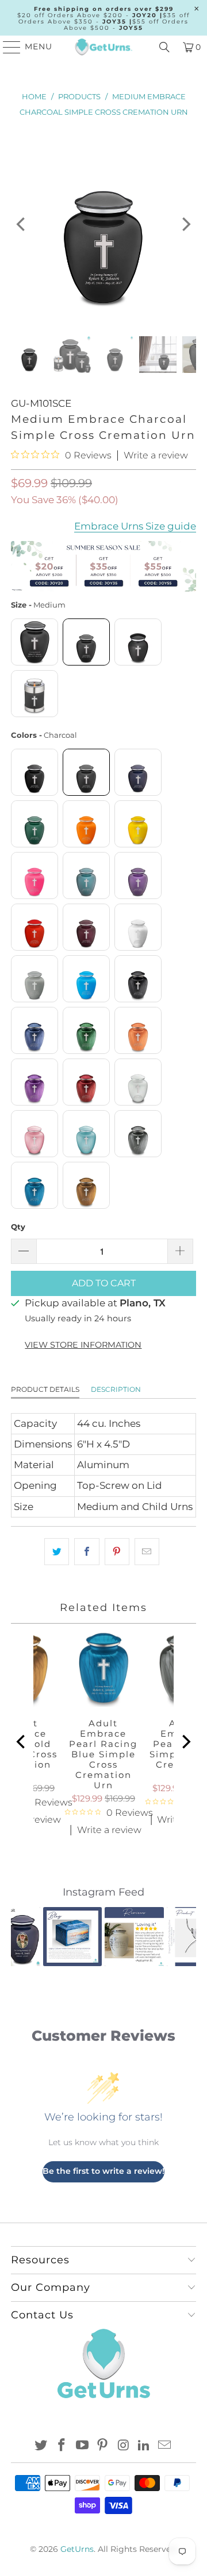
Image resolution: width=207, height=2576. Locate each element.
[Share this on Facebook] (87, 1552)
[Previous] (22, 224)
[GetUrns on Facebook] (62, 2446)
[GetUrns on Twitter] (41, 2446)
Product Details (45, 1389)
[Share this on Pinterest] (117, 1552)
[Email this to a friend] (147, 1552)
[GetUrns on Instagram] (124, 2446)
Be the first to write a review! (103, 2171)
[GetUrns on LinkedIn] (144, 2446)
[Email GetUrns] (164, 2446)
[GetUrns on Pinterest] (103, 2446)
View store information (83, 1345)
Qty (18, 1227)
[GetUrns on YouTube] (82, 2446)
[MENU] (7, 47)
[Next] (185, 224)
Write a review (156, 456)
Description (116, 1389)
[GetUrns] (103, 47)
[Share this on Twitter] (57, 1552)
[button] (26, 1936)
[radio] (34, 642)
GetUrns (77, 2549)
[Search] (164, 47)
